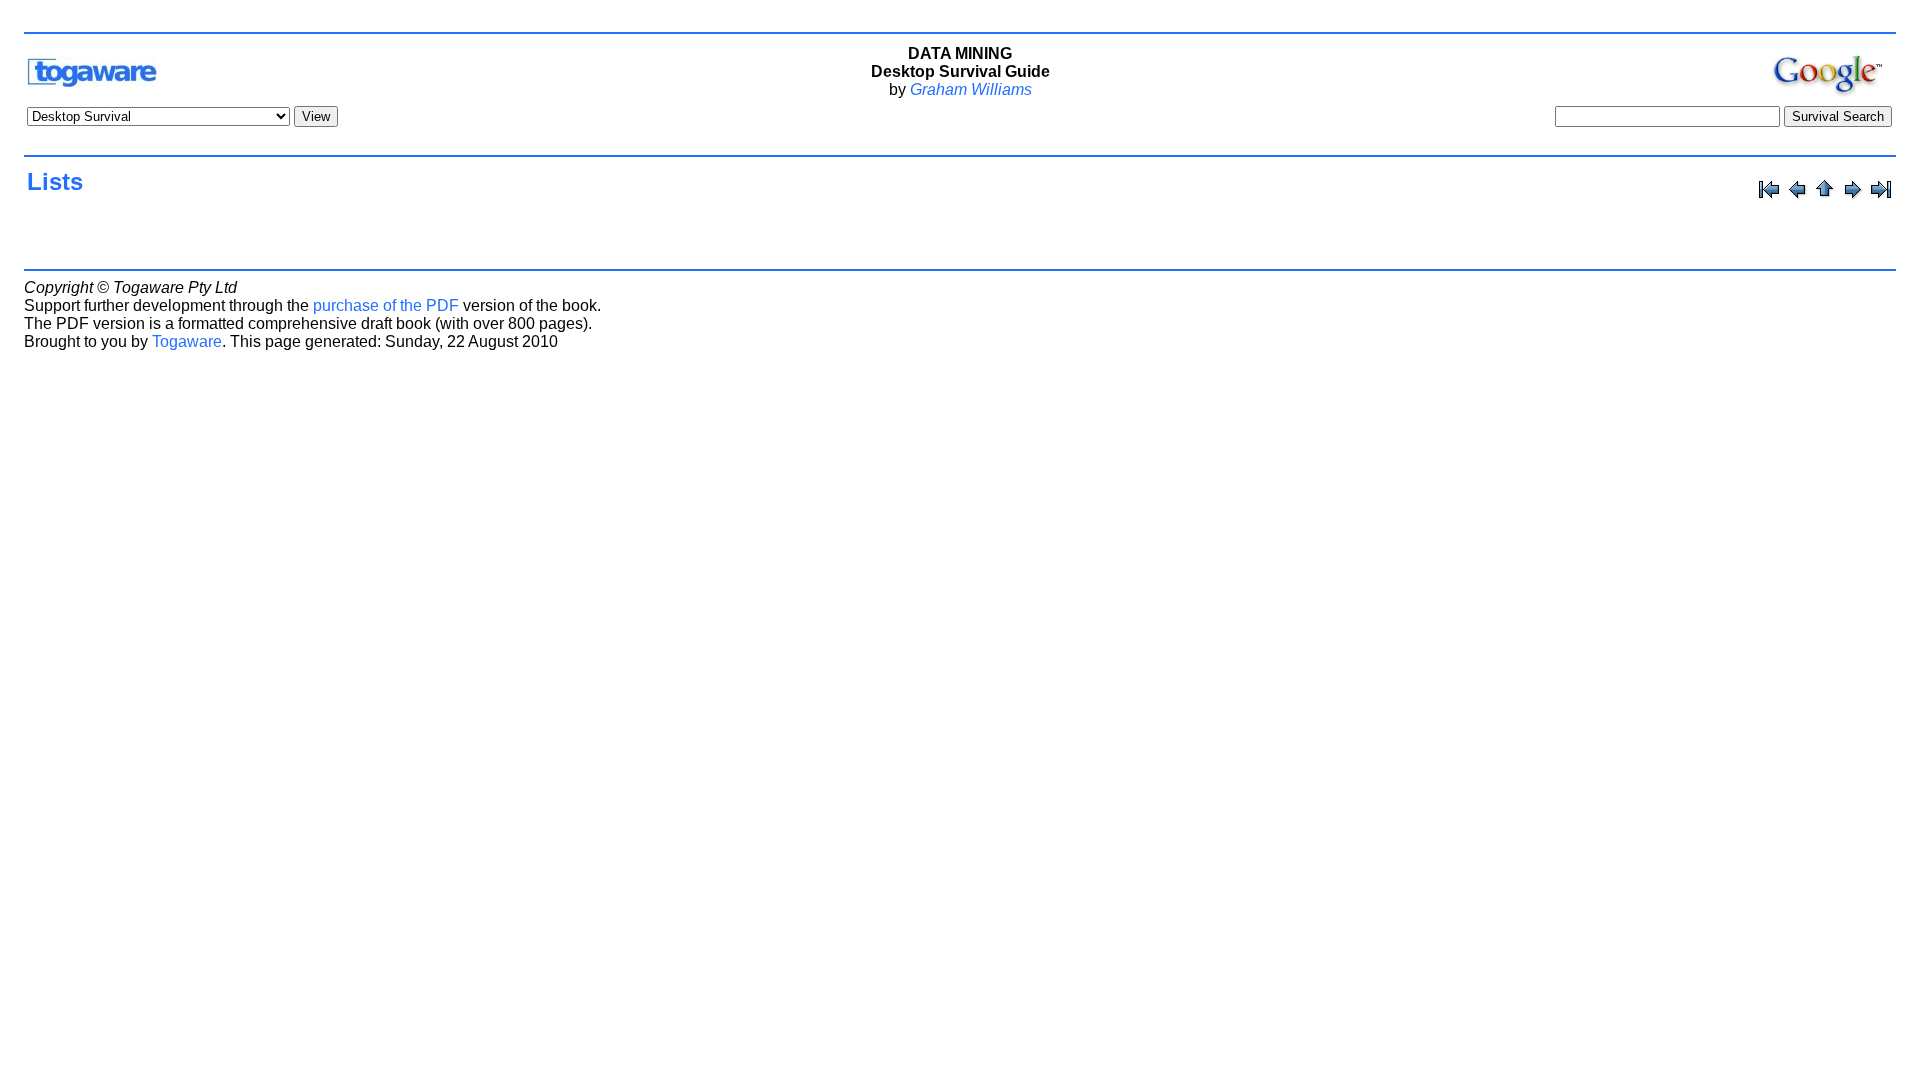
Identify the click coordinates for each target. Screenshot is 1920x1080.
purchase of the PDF (386, 305)
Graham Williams (971, 89)
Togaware (187, 341)
